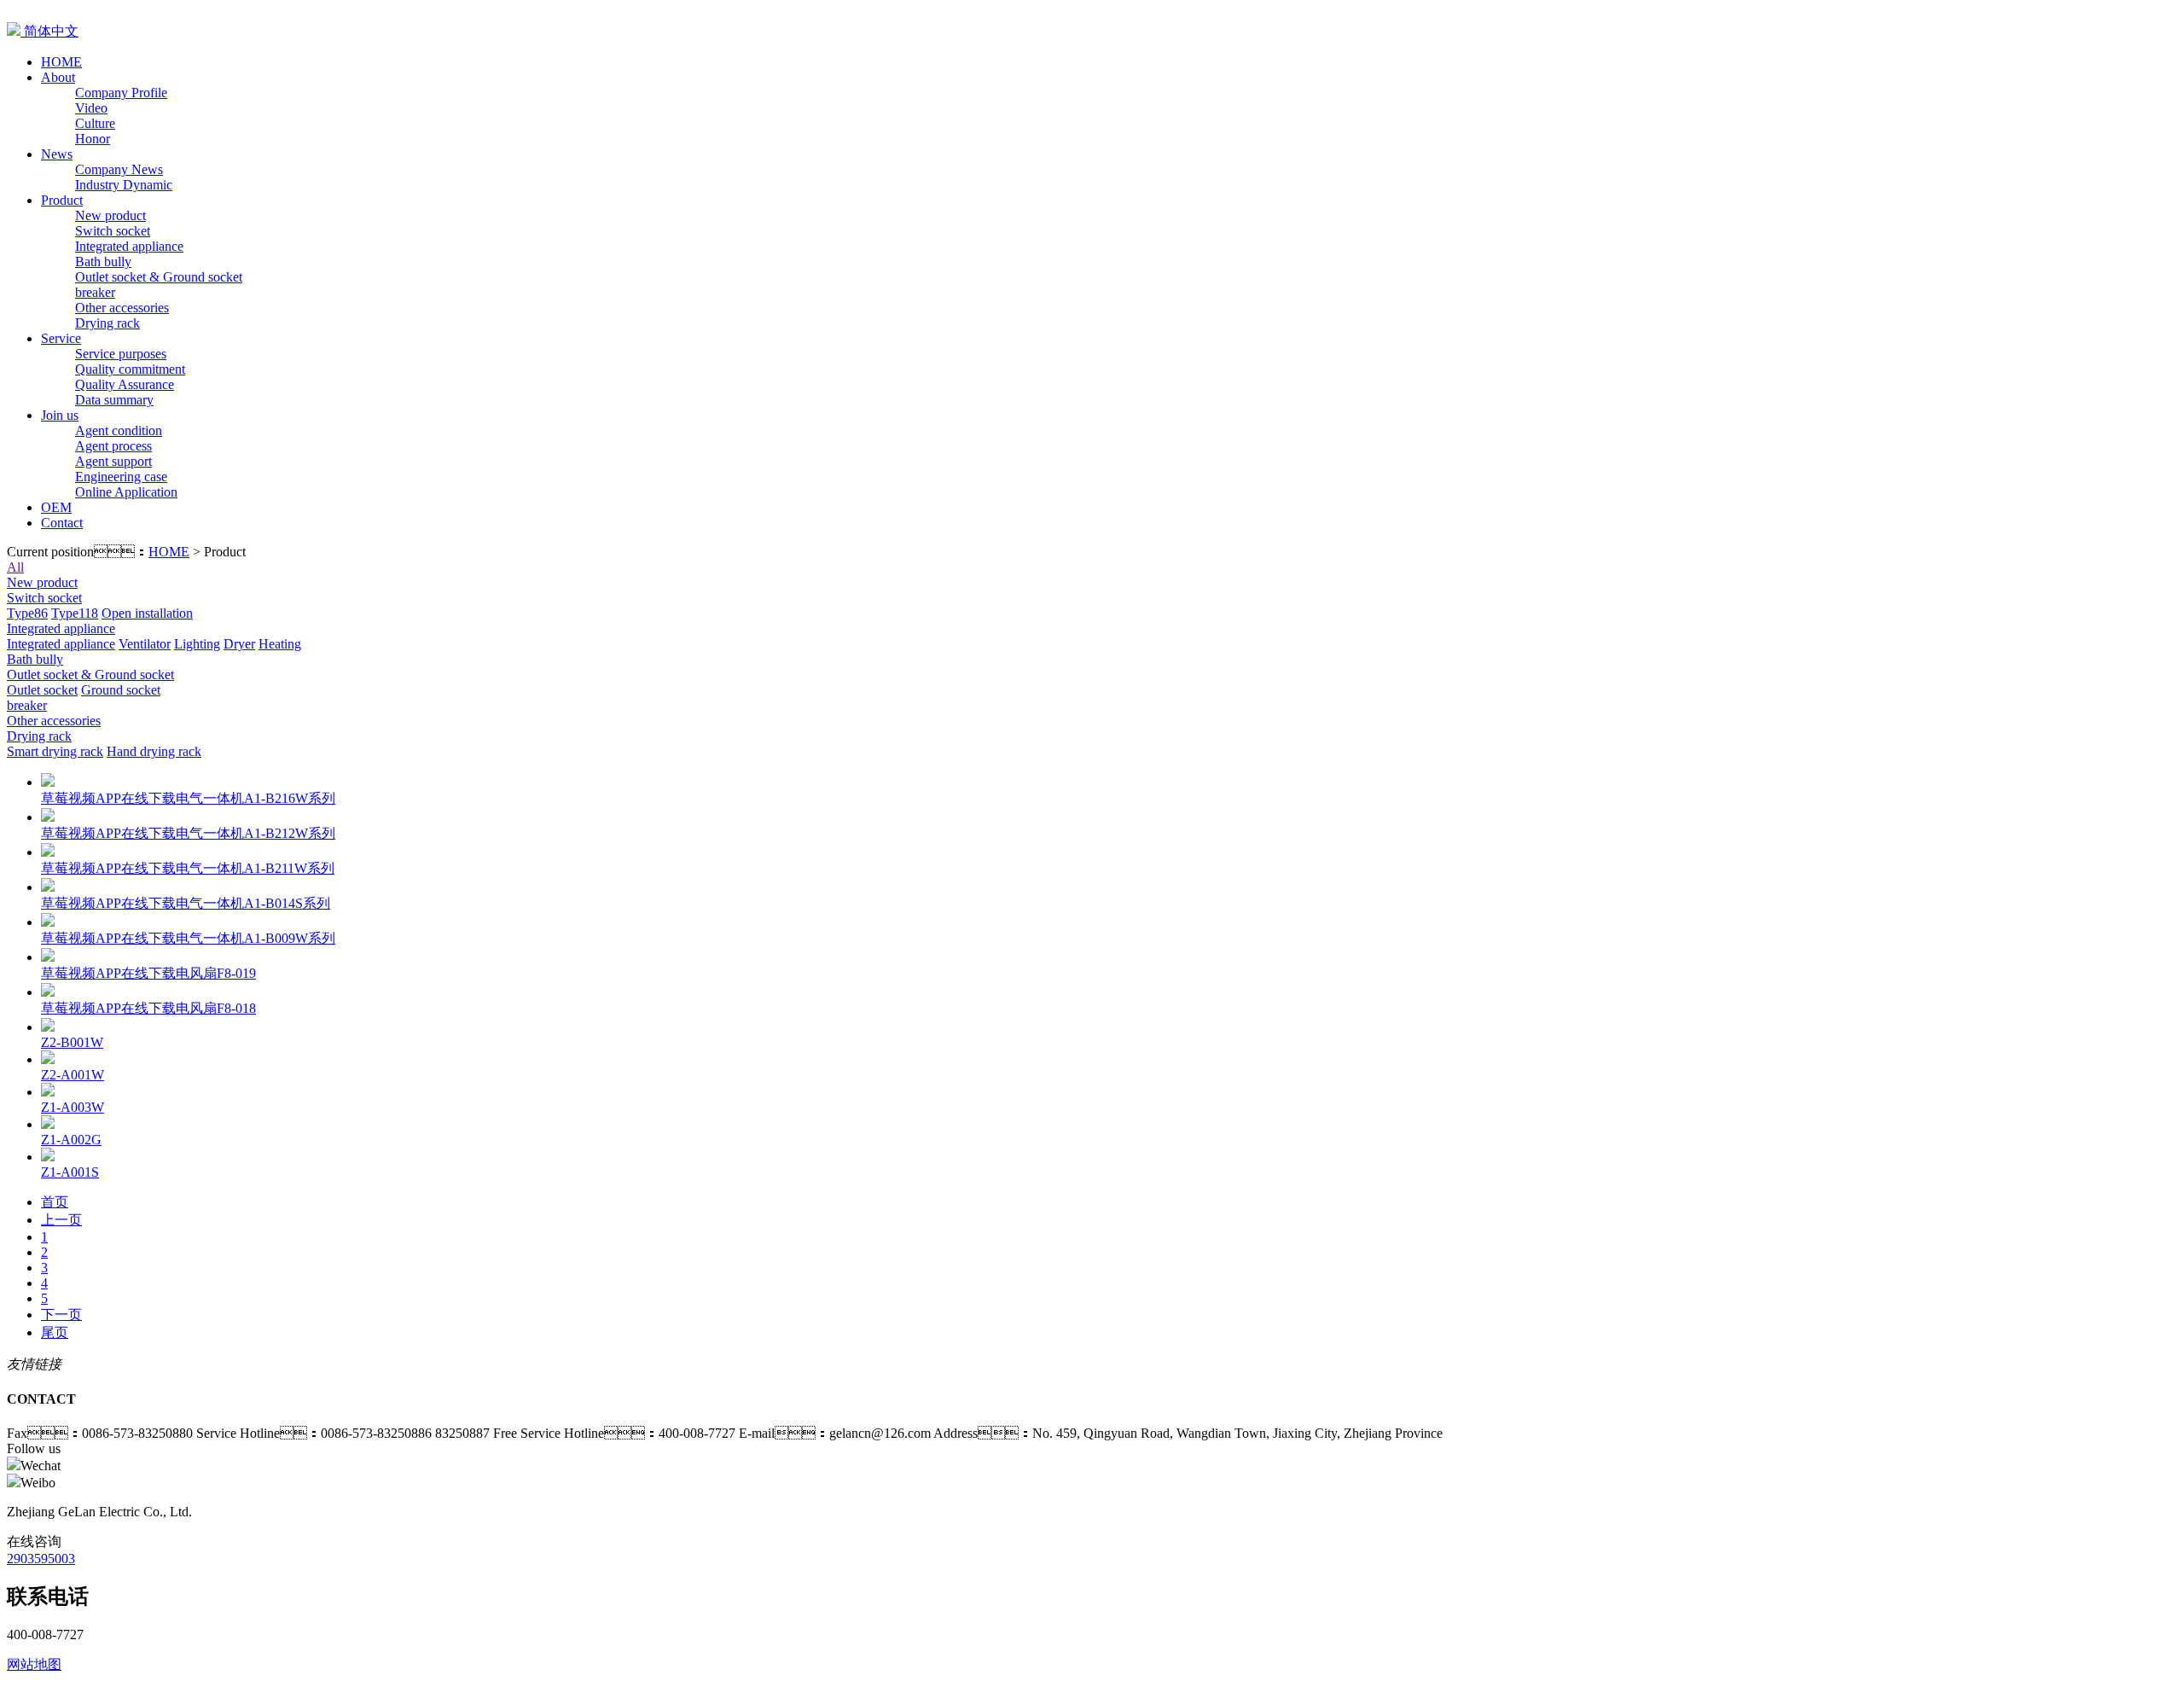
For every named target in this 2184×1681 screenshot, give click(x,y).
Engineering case (121, 477)
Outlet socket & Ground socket (159, 277)
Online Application (126, 492)
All (15, 567)
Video (91, 108)
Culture (95, 123)
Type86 (27, 613)
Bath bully (103, 262)
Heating (280, 644)
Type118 (75, 613)
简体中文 (49, 31)
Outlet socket (42, 690)
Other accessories (122, 308)
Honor (93, 139)
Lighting (197, 644)
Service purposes (121, 354)
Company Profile (121, 93)
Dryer (239, 644)
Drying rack (107, 323)
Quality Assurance (125, 384)
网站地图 (34, 1664)
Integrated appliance (129, 246)
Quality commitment (130, 369)
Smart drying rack (55, 751)
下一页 (61, 1315)
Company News (119, 169)
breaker (95, 292)
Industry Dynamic (124, 185)
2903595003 (41, 1559)
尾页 (55, 1332)
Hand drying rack (154, 751)
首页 (55, 1202)
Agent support (113, 461)
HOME (169, 552)
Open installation (147, 613)
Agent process (113, 446)
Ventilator (145, 644)
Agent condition (119, 430)
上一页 (61, 1220)
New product (110, 215)
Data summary (114, 400)
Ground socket (121, 690)
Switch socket (113, 231)
